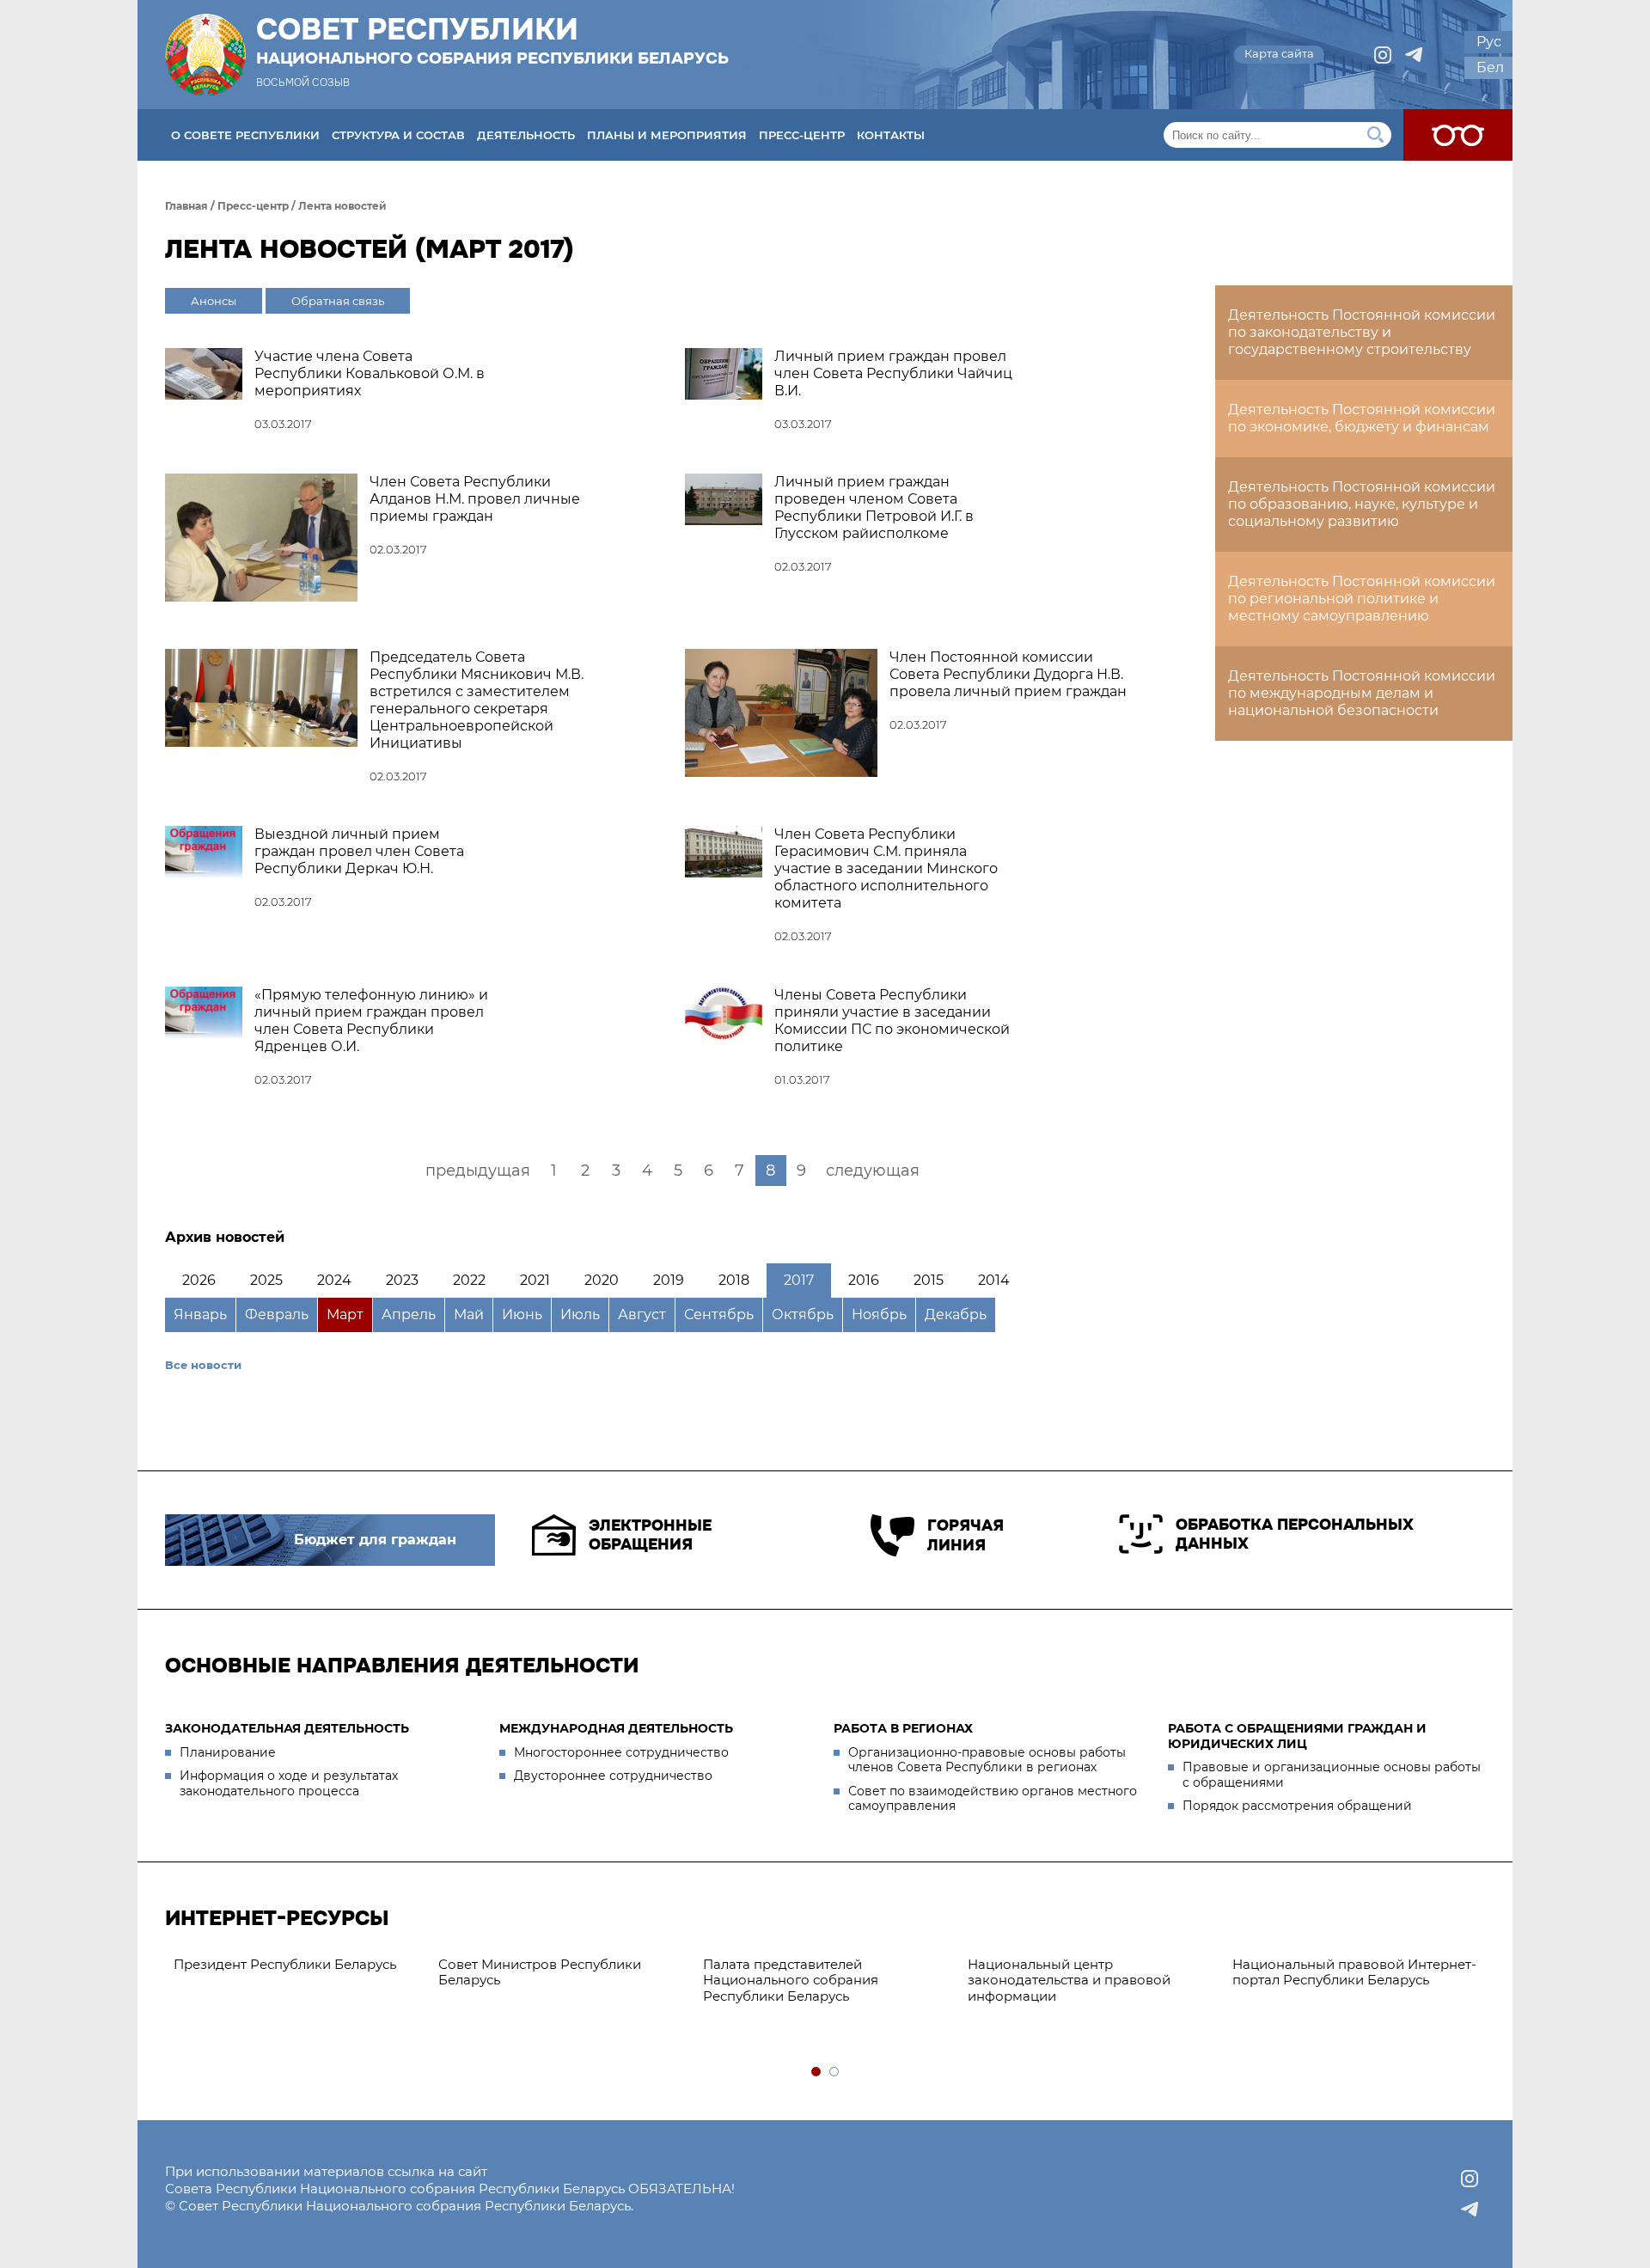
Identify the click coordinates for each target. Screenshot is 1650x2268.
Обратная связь (338, 301)
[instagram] (1383, 55)
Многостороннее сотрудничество (621, 1752)
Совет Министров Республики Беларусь (540, 1972)
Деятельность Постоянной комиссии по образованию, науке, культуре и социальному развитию (1362, 504)
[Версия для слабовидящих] (1458, 135)
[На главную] (205, 55)
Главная (186, 206)
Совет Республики (492, 40)
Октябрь (803, 1314)
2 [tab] (835, 2072)
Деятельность (526, 135)
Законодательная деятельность (287, 1728)
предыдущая (478, 1171)
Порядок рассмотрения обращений (1297, 1806)
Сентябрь (719, 1314)
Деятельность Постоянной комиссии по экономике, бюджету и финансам (1362, 418)
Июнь (522, 1314)
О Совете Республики (245, 135)
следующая (873, 1171)
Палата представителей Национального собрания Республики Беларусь (791, 1981)
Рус (1489, 42)
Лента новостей (342, 206)
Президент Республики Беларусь (285, 1964)
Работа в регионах (903, 1728)
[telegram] (1414, 55)
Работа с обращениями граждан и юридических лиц (1297, 1736)
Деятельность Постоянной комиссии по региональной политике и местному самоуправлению (1362, 599)
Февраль (277, 1314)
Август (642, 1314)
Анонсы (214, 301)
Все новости (203, 1365)
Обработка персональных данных (1295, 1534)
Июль (580, 1314)
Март (345, 1314)
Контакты (891, 135)
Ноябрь (879, 1314)
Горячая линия (966, 1535)
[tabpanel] (297, 1965)
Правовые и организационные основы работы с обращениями (1332, 1775)
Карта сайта (1279, 53)
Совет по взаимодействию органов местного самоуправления (993, 1799)
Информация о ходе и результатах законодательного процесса (289, 1783)
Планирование (228, 1752)
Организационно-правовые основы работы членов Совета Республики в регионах (987, 1760)
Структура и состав (398, 135)
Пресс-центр (802, 135)
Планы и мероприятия (667, 135)
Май (469, 1314)
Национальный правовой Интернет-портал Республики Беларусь (1354, 1972)
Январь (200, 1314)
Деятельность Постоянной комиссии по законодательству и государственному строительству (1362, 332)
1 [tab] (817, 2072)
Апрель (409, 1314)
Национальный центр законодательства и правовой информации (1069, 1981)
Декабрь (956, 1314)
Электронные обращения (650, 1535)
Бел (1490, 67)
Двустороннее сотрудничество (613, 1776)
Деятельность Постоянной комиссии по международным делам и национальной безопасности (1362, 693)
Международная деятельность (616, 1728)
